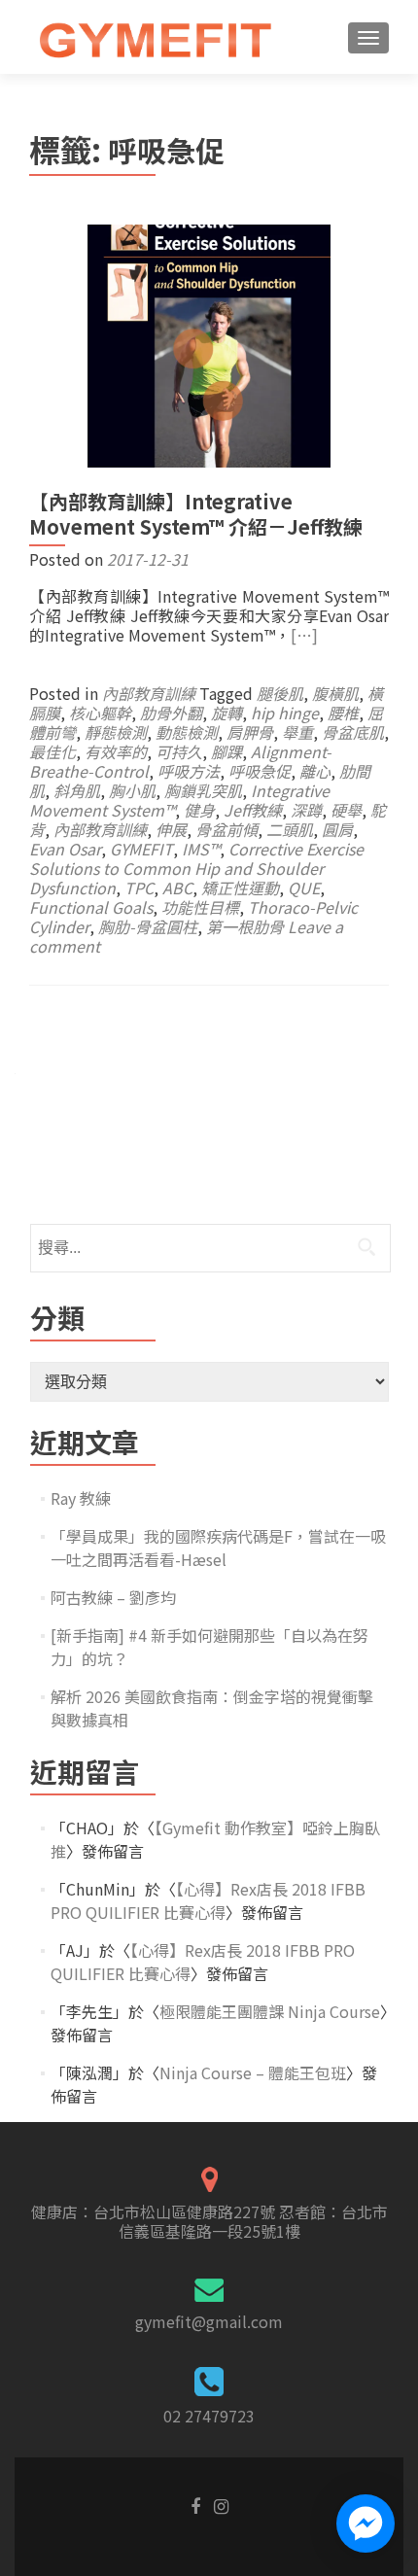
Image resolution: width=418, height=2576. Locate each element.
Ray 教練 (81, 1498)
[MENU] (368, 38)
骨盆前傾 (226, 829)
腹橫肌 (335, 693)
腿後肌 (280, 693)
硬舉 (346, 810)
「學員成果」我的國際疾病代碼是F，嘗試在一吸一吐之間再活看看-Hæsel (218, 1548)
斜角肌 (77, 790)
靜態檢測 (116, 732)
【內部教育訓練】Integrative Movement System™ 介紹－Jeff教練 (196, 514)
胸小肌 (132, 790)
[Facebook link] (195, 2504)
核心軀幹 (100, 713)
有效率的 (116, 751)
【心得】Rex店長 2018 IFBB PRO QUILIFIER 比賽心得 (208, 1900)
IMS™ (201, 849)
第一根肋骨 (245, 926)
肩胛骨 (250, 732)
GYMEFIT (141, 849)
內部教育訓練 (149, 693)
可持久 (179, 751)
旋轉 (226, 713)
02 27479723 (209, 2416)
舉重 (297, 732)
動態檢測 (187, 732)
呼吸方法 (189, 771)
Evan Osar (65, 849)
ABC (177, 888)
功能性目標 (200, 907)
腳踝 (226, 751)
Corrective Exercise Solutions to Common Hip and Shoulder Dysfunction (196, 868)
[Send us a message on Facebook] (366, 2524)
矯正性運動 (240, 888)
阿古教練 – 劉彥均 (113, 1597)
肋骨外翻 (171, 713)
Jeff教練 (253, 810)
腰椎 (343, 713)
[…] (304, 635)
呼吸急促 (260, 771)
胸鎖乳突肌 (203, 790)
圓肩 (337, 829)
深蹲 (306, 810)
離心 (315, 771)
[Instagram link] (221, 2504)
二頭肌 (290, 829)
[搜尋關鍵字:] (209, 1248)
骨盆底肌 (353, 732)
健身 (199, 810)
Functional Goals (91, 907)
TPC (139, 888)
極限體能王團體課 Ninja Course (270, 2011)
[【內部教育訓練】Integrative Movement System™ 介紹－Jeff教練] (209, 343)
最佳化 (52, 751)
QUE (304, 888)
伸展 (171, 829)
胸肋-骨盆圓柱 (148, 926)
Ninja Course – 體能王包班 (253, 2072)
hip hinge (285, 713)
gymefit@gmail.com (209, 2321)
